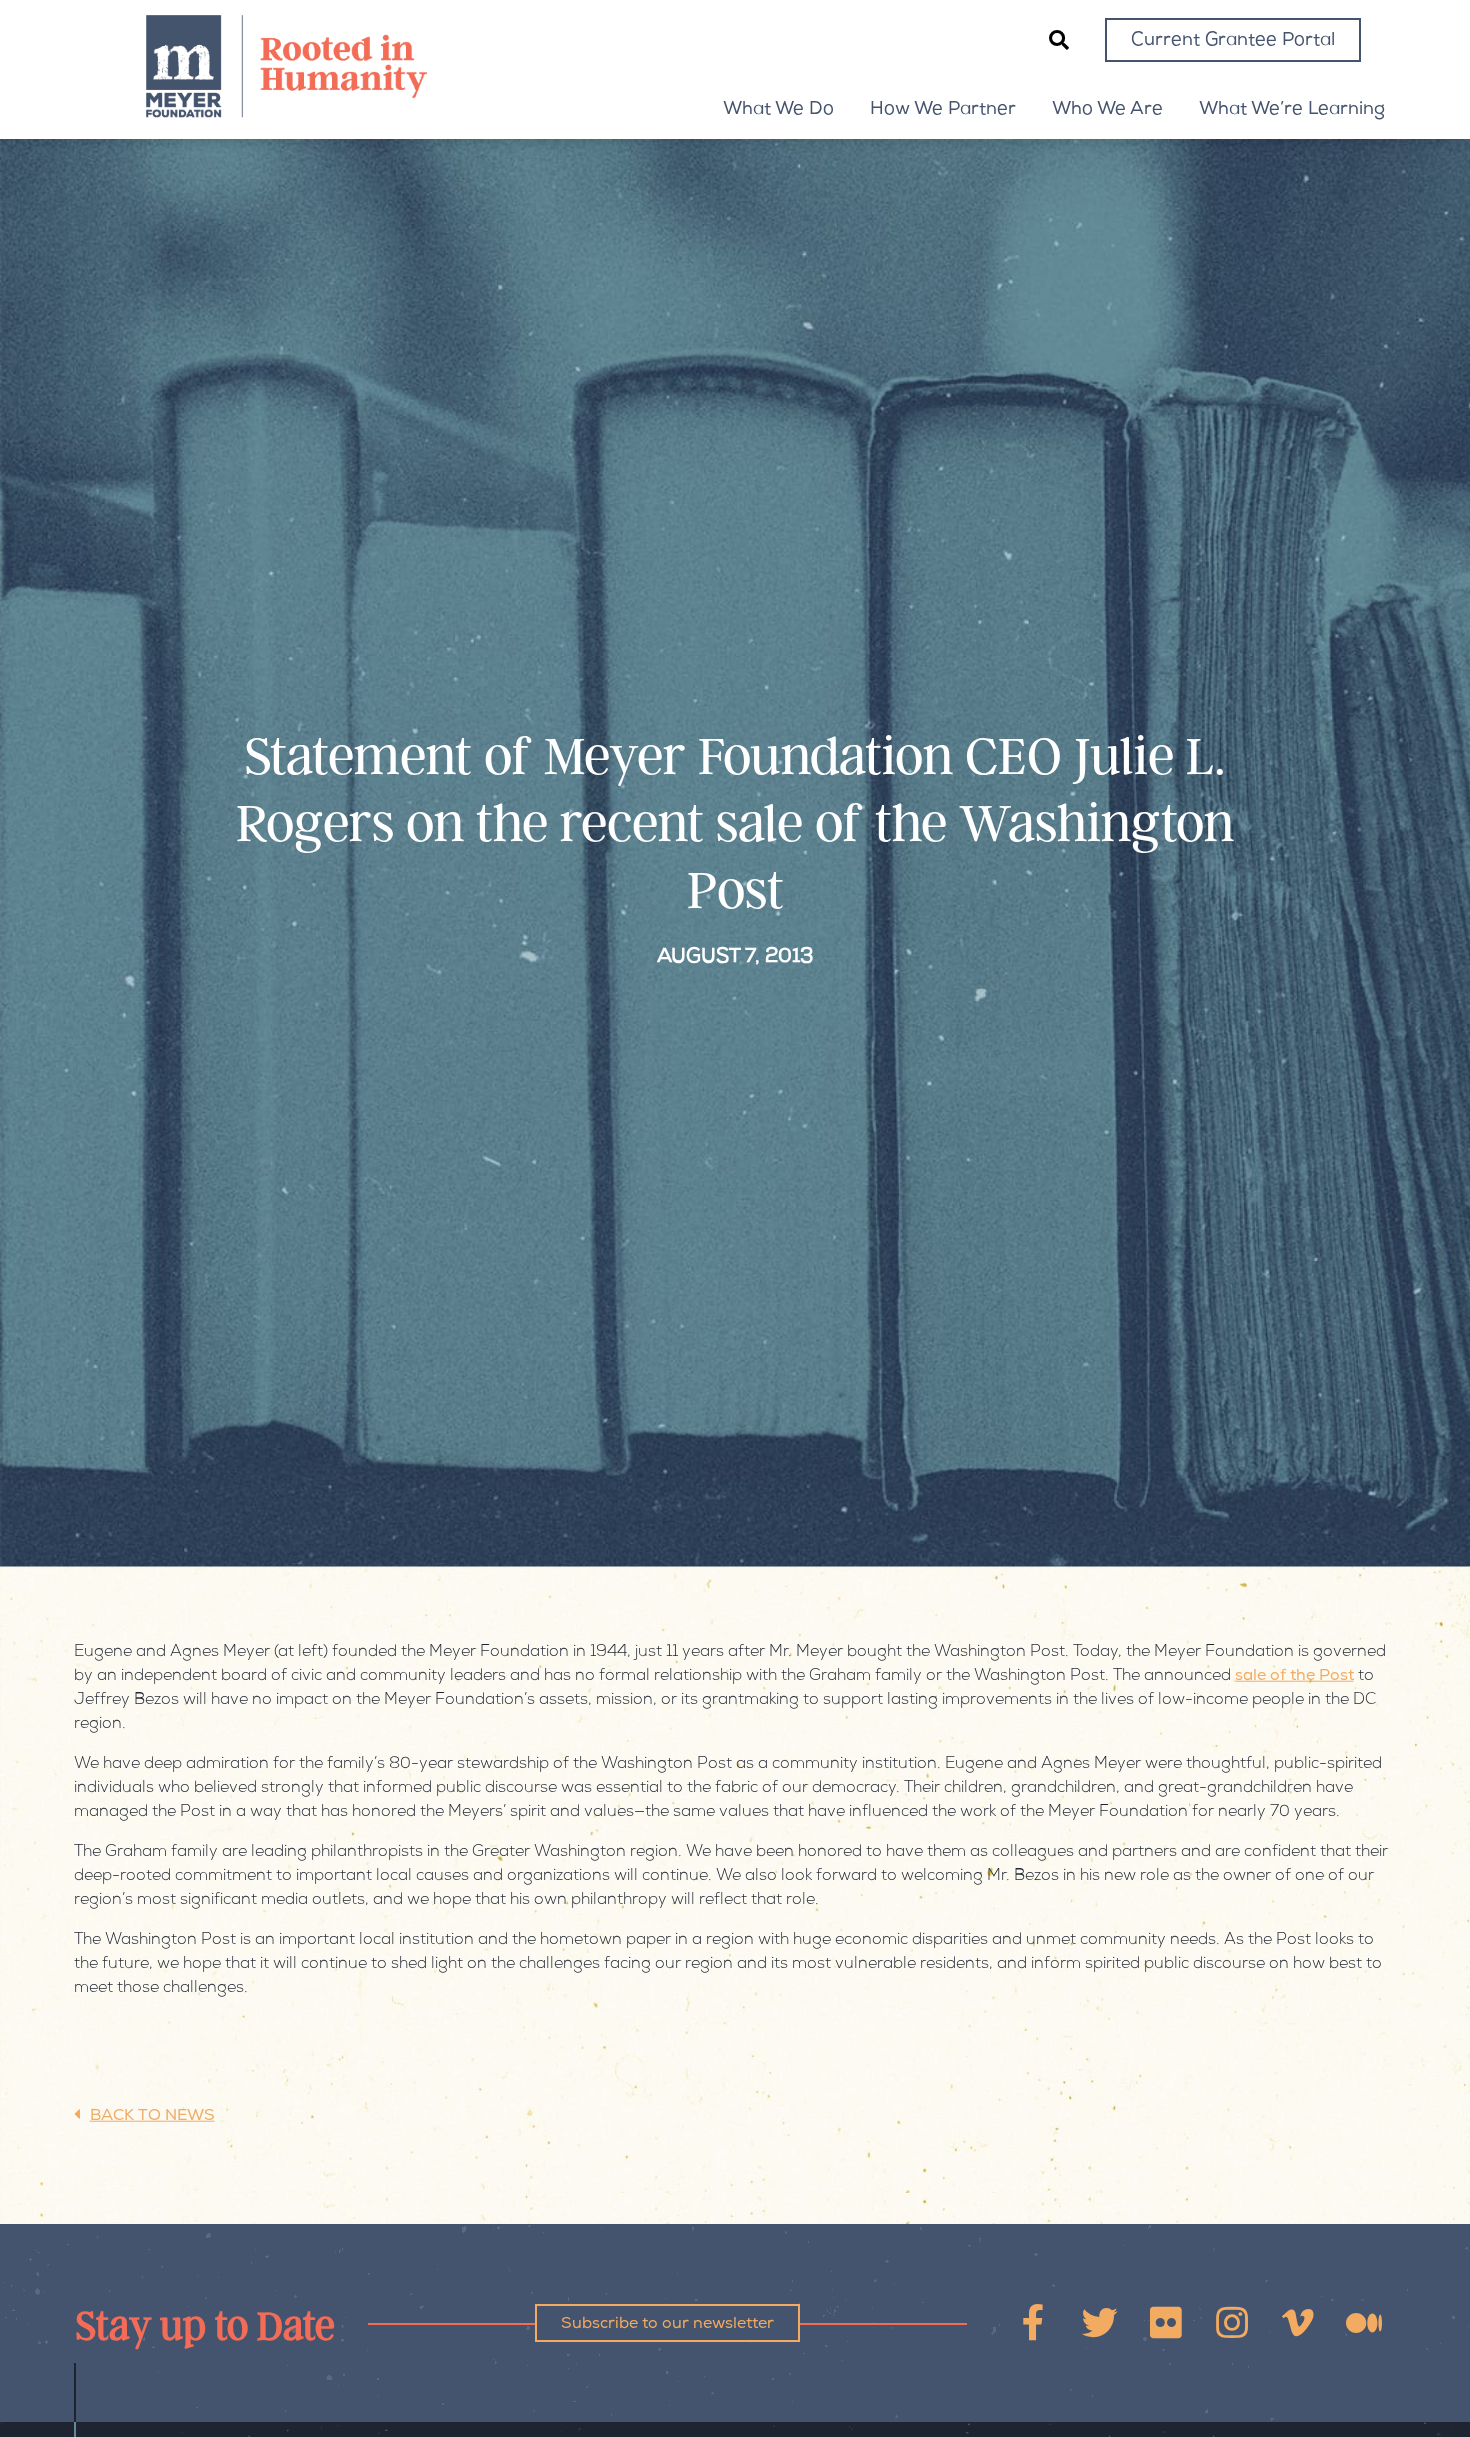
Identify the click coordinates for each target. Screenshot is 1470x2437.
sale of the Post (1294, 1677)
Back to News (152, 2117)
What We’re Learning (1292, 110)
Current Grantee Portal (1233, 41)
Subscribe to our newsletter (667, 2325)
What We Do (778, 110)
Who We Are (1107, 110)
